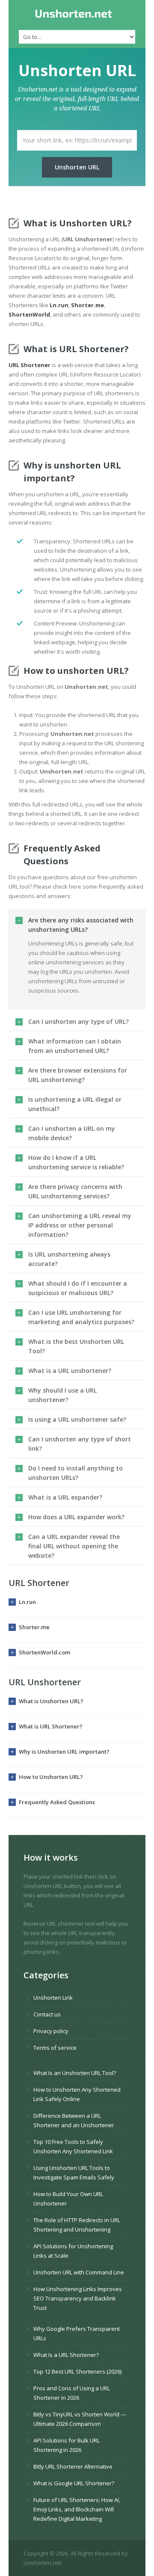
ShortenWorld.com (44, 1652)
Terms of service (55, 2048)
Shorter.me (87, 305)
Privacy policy (51, 2031)
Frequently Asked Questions (57, 1802)
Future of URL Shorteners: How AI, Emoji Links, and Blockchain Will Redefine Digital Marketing (77, 2509)
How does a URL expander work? (76, 1517)
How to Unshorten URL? (51, 1777)
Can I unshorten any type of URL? (78, 1021)
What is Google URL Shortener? (74, 2483)
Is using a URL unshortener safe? (77, 1419)
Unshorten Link (53, 1998)
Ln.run (59, 305)
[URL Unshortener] (77, 14)
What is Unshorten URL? (51, 1701)
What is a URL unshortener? (70, 1371)
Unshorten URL (77, 167)
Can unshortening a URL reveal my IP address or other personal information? (80, 1225)
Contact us (47, 2014)
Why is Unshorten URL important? (64, 1752)
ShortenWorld (29, 314)
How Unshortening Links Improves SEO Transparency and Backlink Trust (78, 2298)
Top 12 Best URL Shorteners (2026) (77, 2371)
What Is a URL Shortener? (66, 2355)
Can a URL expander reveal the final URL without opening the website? (74, 1546)
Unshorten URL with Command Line (79, 2272)
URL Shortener (30, 365)
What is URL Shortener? (51, 1726)
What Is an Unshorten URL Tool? (75, 2073)
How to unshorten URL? (76, 671)
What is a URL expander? (65, 1497)
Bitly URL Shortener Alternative (73, 2466)
